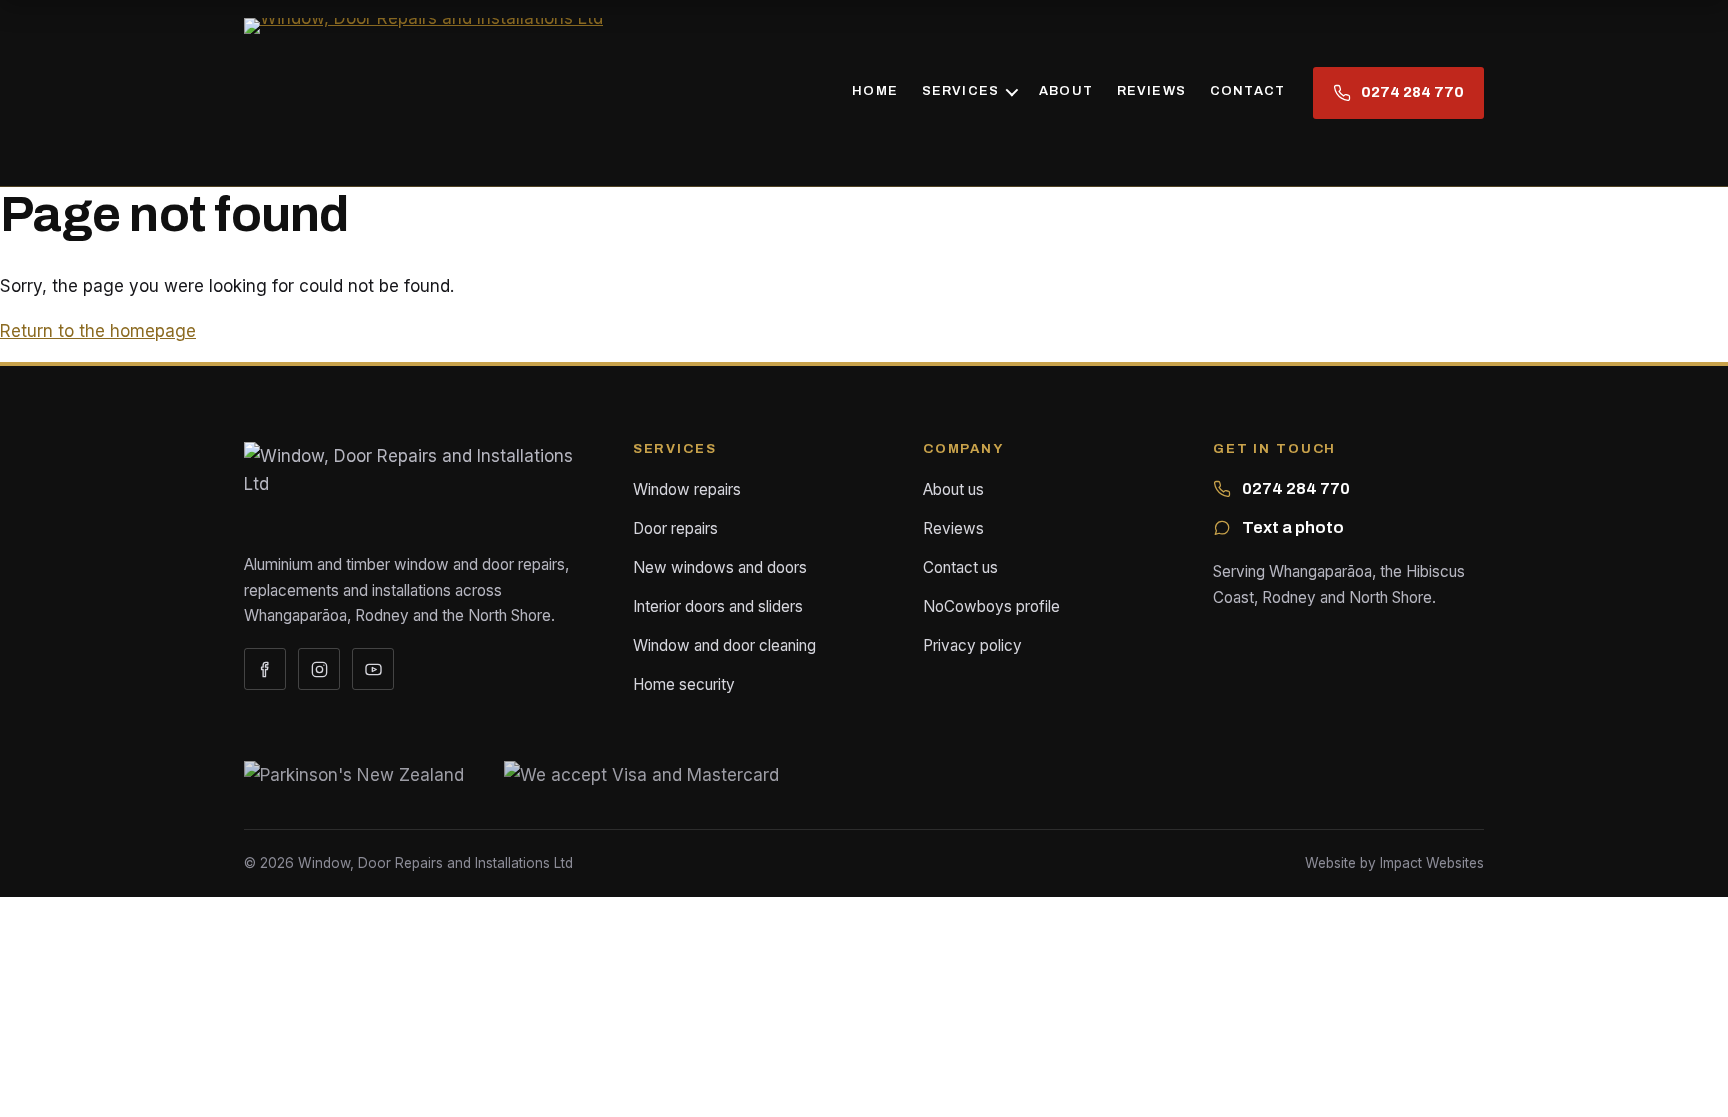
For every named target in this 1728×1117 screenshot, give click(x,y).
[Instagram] (319, 669)
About (1066, 91)
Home (875, 91)
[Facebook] (265, 669)
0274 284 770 (1296, 488)
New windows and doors (720, 567)
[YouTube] (373, 669)
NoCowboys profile (991, 606)
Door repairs (675, 528)
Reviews (1151, 91)
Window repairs (687, 489)
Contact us (960, 567)
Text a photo (1293, 527)
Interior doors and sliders (718, 606)
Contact (1247, 91)
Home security (684, 684)
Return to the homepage (98, 331)
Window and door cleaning (724, 645)
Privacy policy (972, 645)
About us (953, 489)
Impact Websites (1432, 863)
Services (960, 91)
